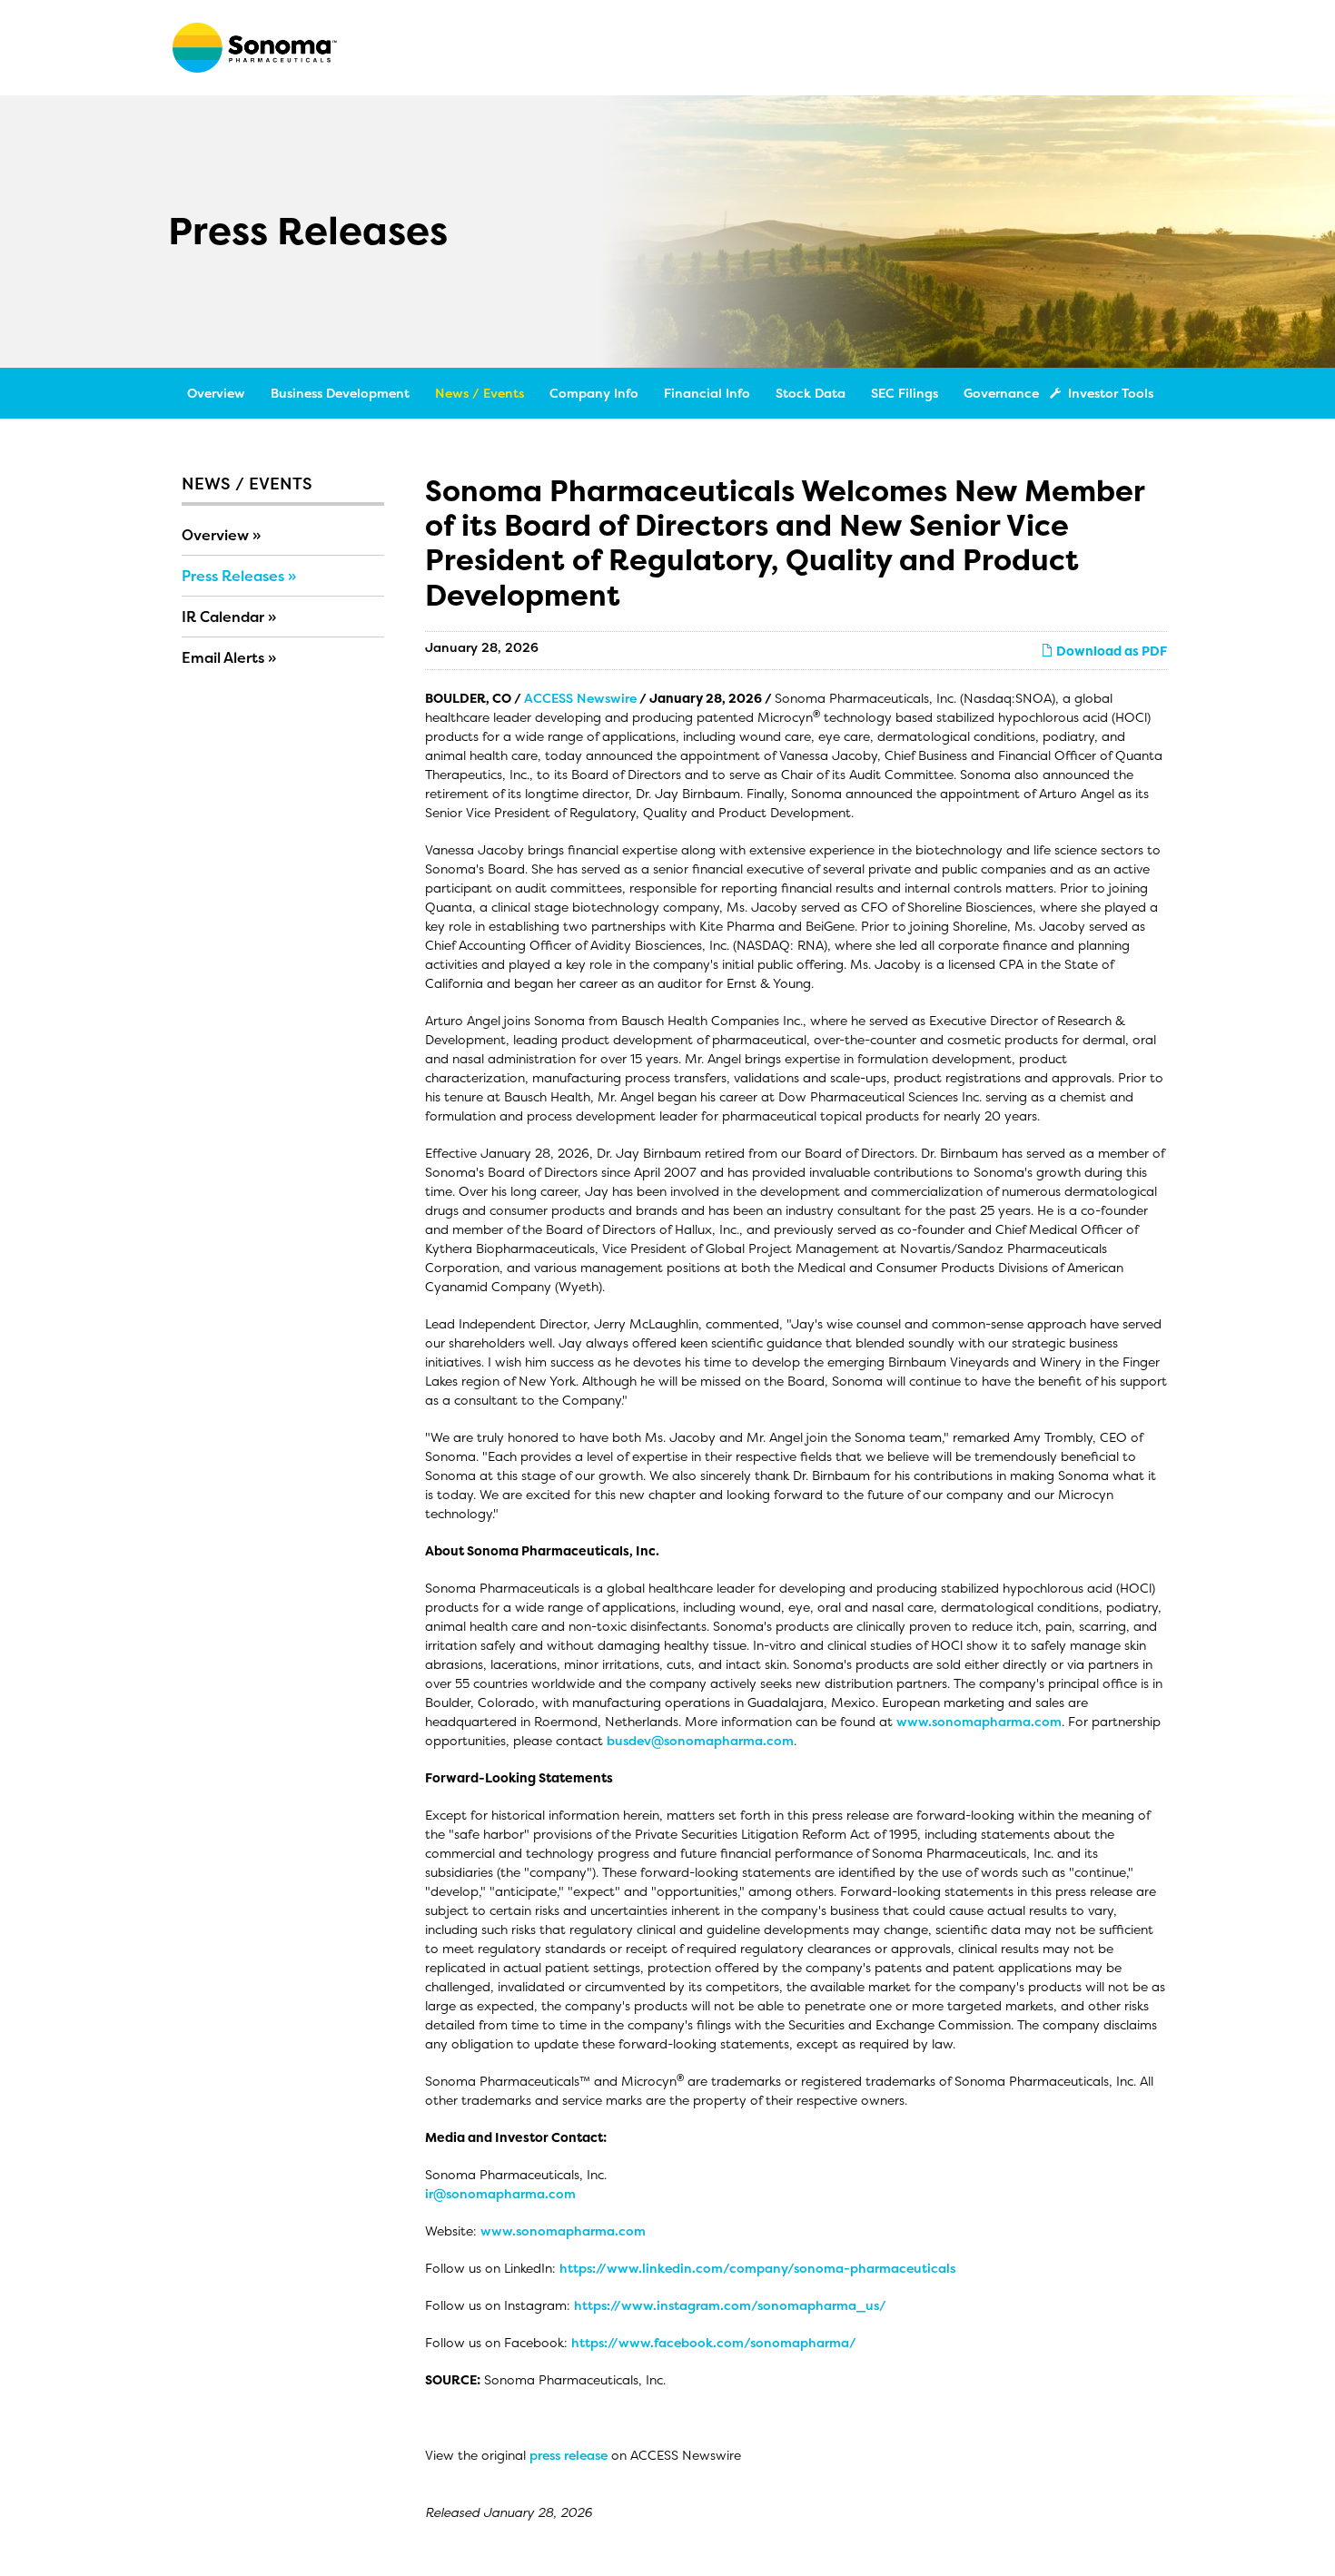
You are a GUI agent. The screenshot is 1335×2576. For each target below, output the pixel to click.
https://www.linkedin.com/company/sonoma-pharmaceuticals (757, 2268)
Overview (216, 393)
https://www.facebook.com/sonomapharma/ (714, 2342)
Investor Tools (1111, 393)
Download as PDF (1110, 651)
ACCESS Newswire (580, 698)
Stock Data (811, 393)
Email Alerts (223, 657)
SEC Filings (905, 393)
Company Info (594, 393)
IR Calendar (223, 617)
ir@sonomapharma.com (500, 2193)
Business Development (340, 393)
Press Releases (233, 576)
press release (569, 2455)
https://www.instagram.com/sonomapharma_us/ (730, 2305)
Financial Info (707, 393)
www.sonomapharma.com (979, 1721)
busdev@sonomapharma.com (700, 1740)
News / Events (480, 393)
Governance (1001, 393)
